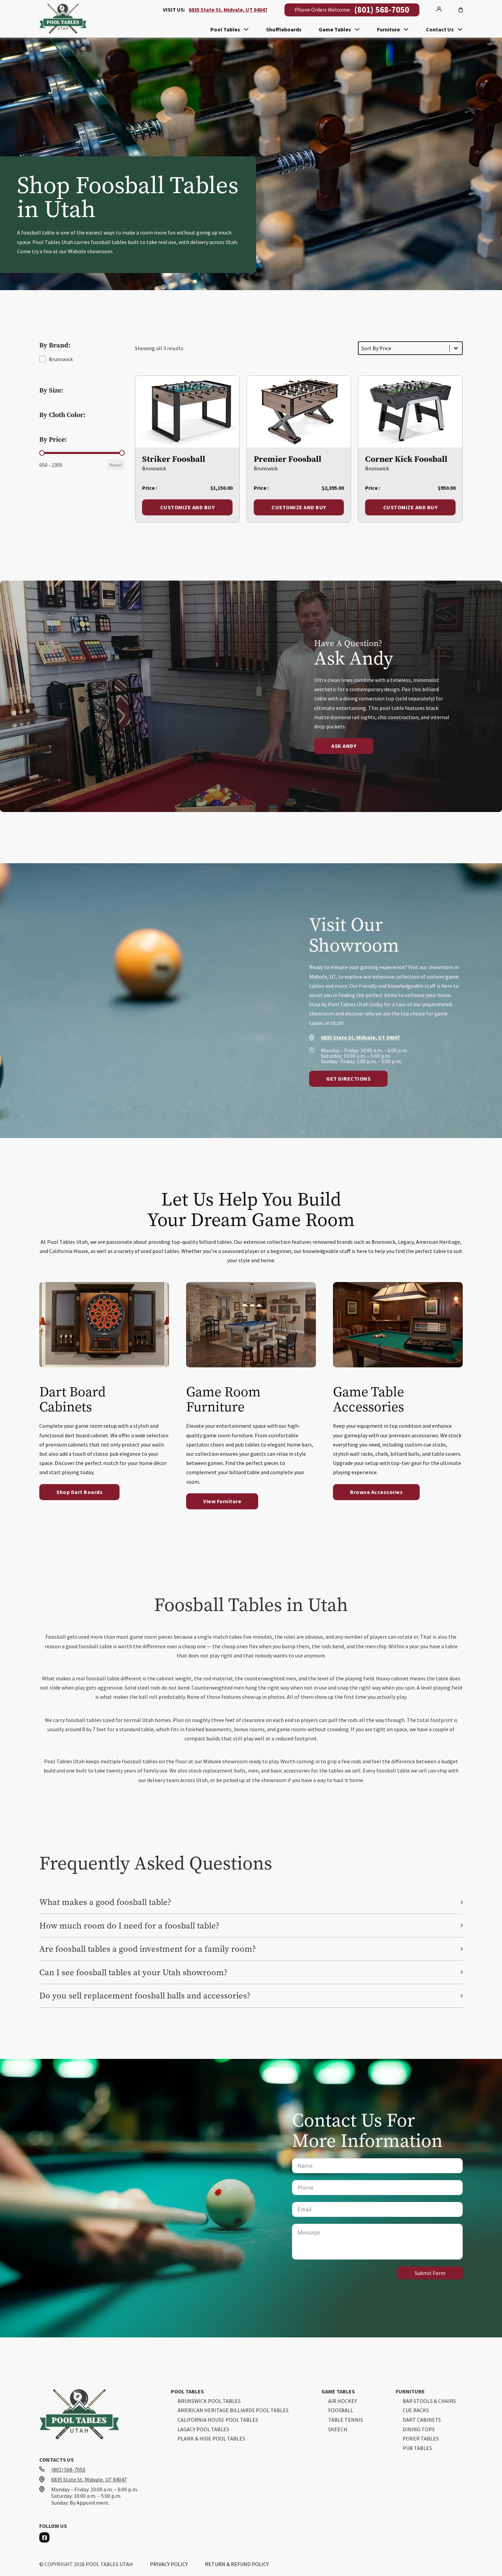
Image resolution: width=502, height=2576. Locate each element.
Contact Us (440, 29)
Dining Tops (419, 2430)
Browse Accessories (376, 1492)
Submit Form (430, 2273)
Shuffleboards (284, 29)
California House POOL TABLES (218, 2420)
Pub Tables (417, 2448)
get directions (348, 1079)
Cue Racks (416, 2410)
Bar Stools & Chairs (429, 2401)
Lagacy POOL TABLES (203, 2430)
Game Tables (335, 29)
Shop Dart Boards (79, 1492)
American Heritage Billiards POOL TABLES (233, 2410)
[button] (56, 359)
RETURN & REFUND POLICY (237, 2564)
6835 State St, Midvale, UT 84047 (228, 10)
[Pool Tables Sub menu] (246, 29)
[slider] (42, 453)
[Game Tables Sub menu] (357, 29)
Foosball (341, 2410)
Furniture (388, 29)
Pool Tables (225, 29)
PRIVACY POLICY (169, 2564)
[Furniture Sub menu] (406, 29)
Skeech (338, 2430)
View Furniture (222, 1501)
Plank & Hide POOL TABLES (211, 2439)
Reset (116, 465)
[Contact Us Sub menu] (460, 29)
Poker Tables (421, 2439)
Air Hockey (343, 2401)
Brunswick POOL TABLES (209, 2401)
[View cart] (461, 10)
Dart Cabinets (422, 2420)
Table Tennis (346, 2420)
